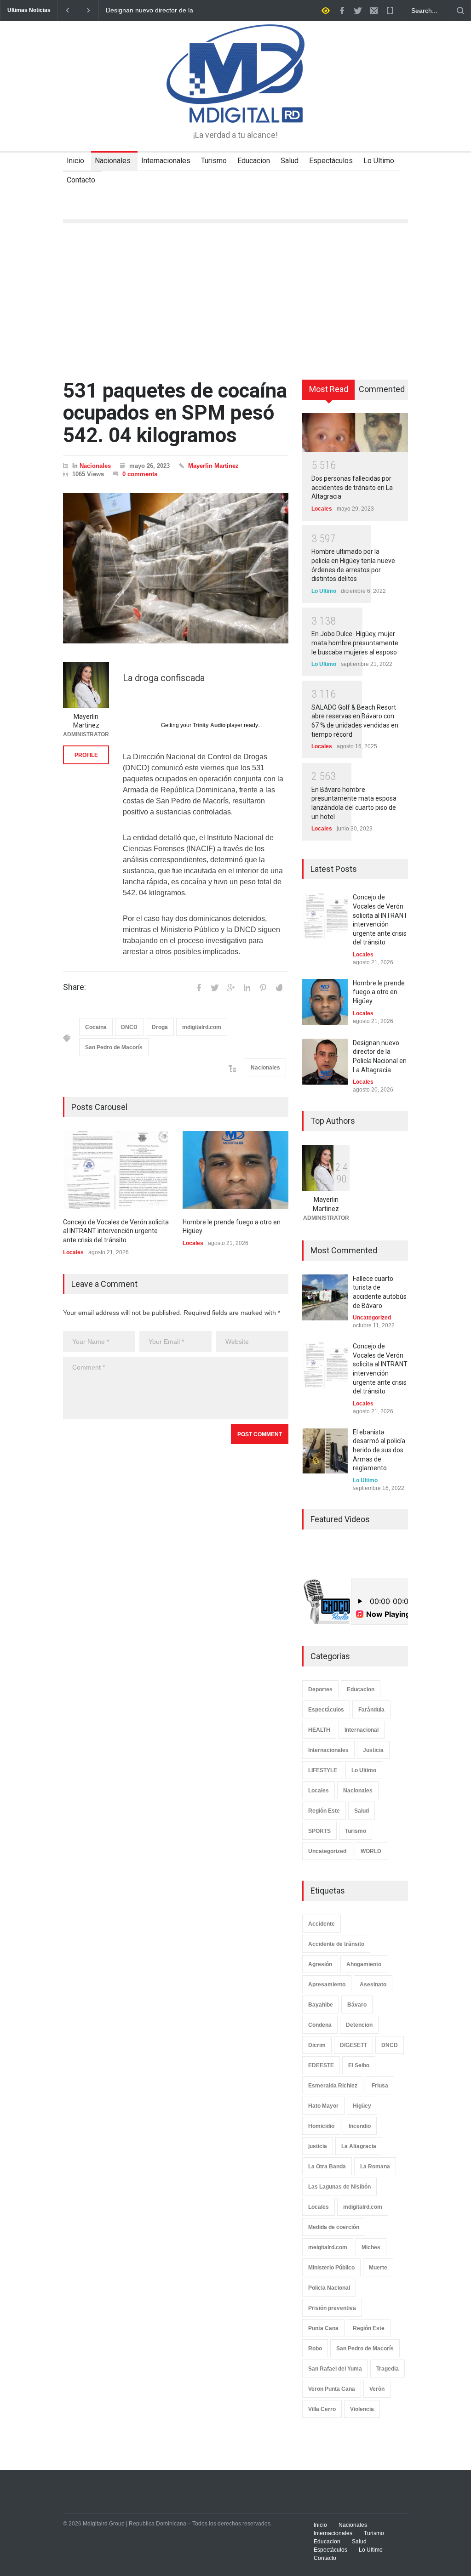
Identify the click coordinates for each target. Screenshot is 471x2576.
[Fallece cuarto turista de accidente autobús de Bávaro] (325, 1297)
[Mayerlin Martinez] (86, 685)
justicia (318, 2146)
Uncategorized (372, 1318)
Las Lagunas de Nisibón (339, 2187)
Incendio (360, 2126)
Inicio (75, 161)
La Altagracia (359, 2146)
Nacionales (113, 161)
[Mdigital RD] (235, 108)
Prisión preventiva (332, 2308)
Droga (160, 1027)
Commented (382, 389)
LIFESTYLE (323, 1770)
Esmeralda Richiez (333, 2086)
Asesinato (373, 1985)
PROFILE (86, 755)
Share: (75, 987)
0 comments (140, 474)
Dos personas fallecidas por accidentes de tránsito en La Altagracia (352, 487)
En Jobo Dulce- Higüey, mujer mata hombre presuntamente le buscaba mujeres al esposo (355, 643)
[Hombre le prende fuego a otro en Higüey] (235, 1170)
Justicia (373, 1750)
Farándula (371, 1710)
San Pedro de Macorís (114, 1047)
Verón (377, 2389)
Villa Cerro (322, 2409)
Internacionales (166, 161)
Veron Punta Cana (332, 2389)
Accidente (322, 1924)
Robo (315, 2349)
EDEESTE (321, 2065)
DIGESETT (353, 2045)
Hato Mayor (323, 2106)
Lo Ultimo (379, 161)
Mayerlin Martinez (213, 466)
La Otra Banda (327, 2167)
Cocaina (96, 1027)
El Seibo (359, 2065)
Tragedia (388, 2369)
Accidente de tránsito (336, 1944)
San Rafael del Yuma (335, 2369)
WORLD (371, 1851)
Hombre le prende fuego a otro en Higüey (379, 992)
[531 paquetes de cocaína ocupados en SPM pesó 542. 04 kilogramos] (176, 568)
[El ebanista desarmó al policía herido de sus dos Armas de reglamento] (325, 1451)
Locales (73, 1252)
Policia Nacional (329, 2288)
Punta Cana (323, 2328)
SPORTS (319, 1831)
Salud (290, 161)
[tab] (329, 393)
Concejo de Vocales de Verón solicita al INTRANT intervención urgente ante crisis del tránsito (153, 11)
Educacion (254, 161)
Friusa (380, 2086)
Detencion (359, 2025)
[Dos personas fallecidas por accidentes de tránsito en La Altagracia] (355, 432)
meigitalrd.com (328, 2247)
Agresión (320, 1964)
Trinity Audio (209, 725)
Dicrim (317, 2045)
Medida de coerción (334, 2227)
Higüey (362, 2106)
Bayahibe (321, 2005)
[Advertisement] (235, 301)
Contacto (81, 180)
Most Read (329, 389)
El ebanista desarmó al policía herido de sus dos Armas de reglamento (379, 1450)
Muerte (378, 2268)
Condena (320, 2025)
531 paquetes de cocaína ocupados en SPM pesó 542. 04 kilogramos (175, 413)
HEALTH (319, 1730)
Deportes (320, 1689)
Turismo (214, 161)
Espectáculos (331, 161)
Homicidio (321, 2126)
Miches (371, 2247)
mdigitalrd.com (202, 1027)
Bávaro (357, 2005)
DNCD (129, 1027)
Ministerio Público (331, 2268)
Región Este (324, 1811)
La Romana (375, 2167)
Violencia (362, 2409)
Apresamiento (327, 1985)
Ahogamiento (364, 1964)
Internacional (362, 1730)
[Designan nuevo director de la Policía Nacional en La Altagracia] (325, 1062)
